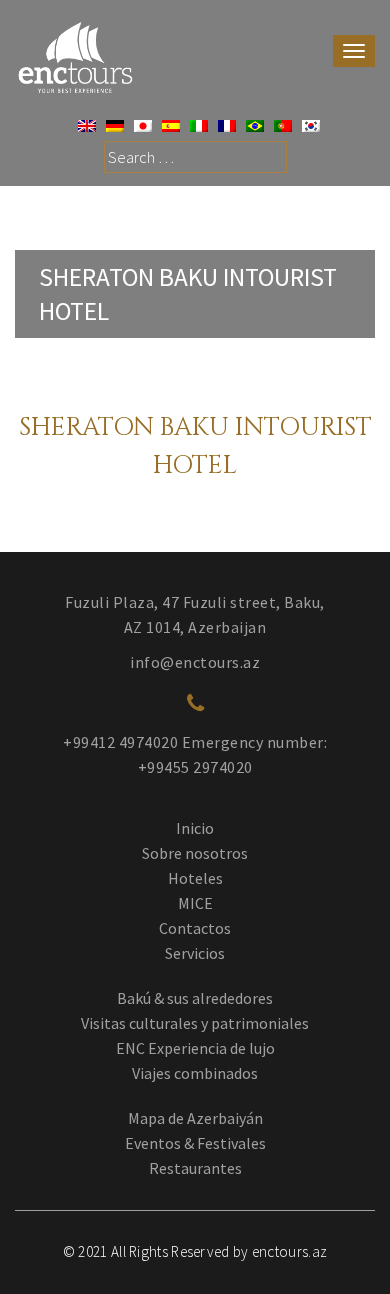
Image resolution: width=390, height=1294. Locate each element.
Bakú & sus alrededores (195, 998)
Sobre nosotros (195, 853)
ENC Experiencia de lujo (195, 1048)
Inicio (195, 828)
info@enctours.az (195, 662)
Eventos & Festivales (195, 1143)
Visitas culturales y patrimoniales (195, 1023)
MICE (195, 903)
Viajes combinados (195, 1073)
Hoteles (195, 878)
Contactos (195, 928)
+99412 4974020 (120, 742)
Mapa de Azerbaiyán (195, 1118)
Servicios (195, 953)
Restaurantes (195, 1168)
